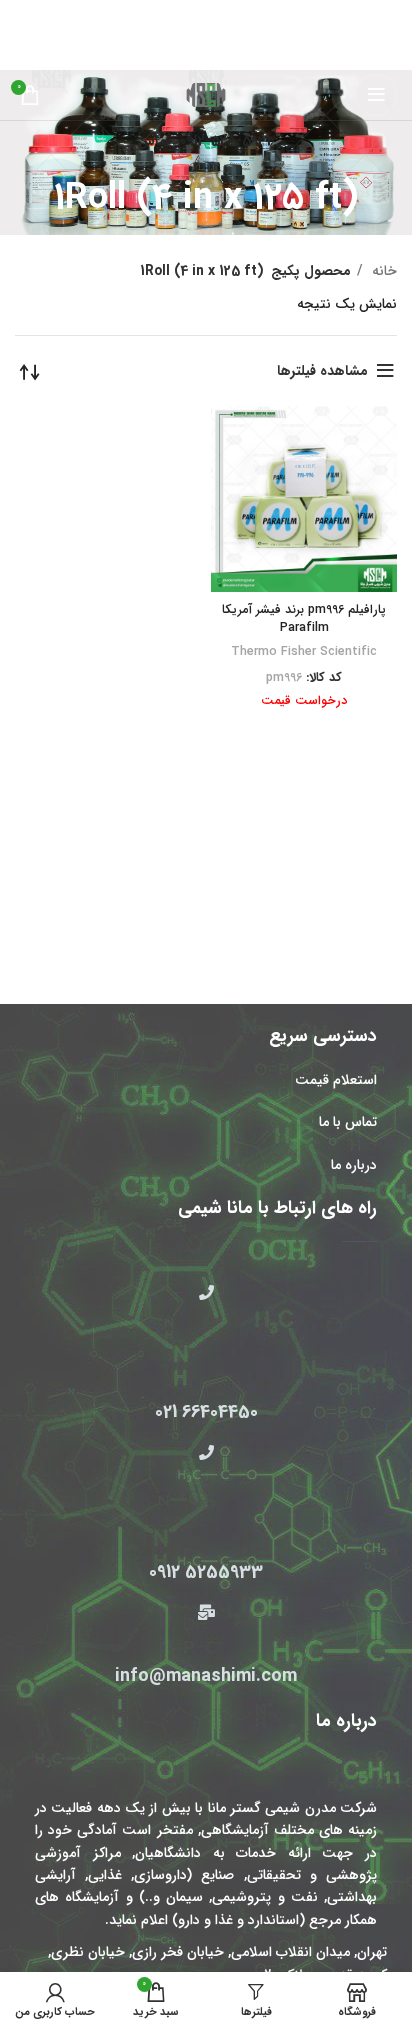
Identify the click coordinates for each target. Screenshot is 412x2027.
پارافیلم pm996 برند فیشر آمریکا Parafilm (304, 619)
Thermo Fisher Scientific (304, 652)
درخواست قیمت (304, 701)
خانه (382, 271)
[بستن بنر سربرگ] (25, 15)
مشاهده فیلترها (322, 371)
